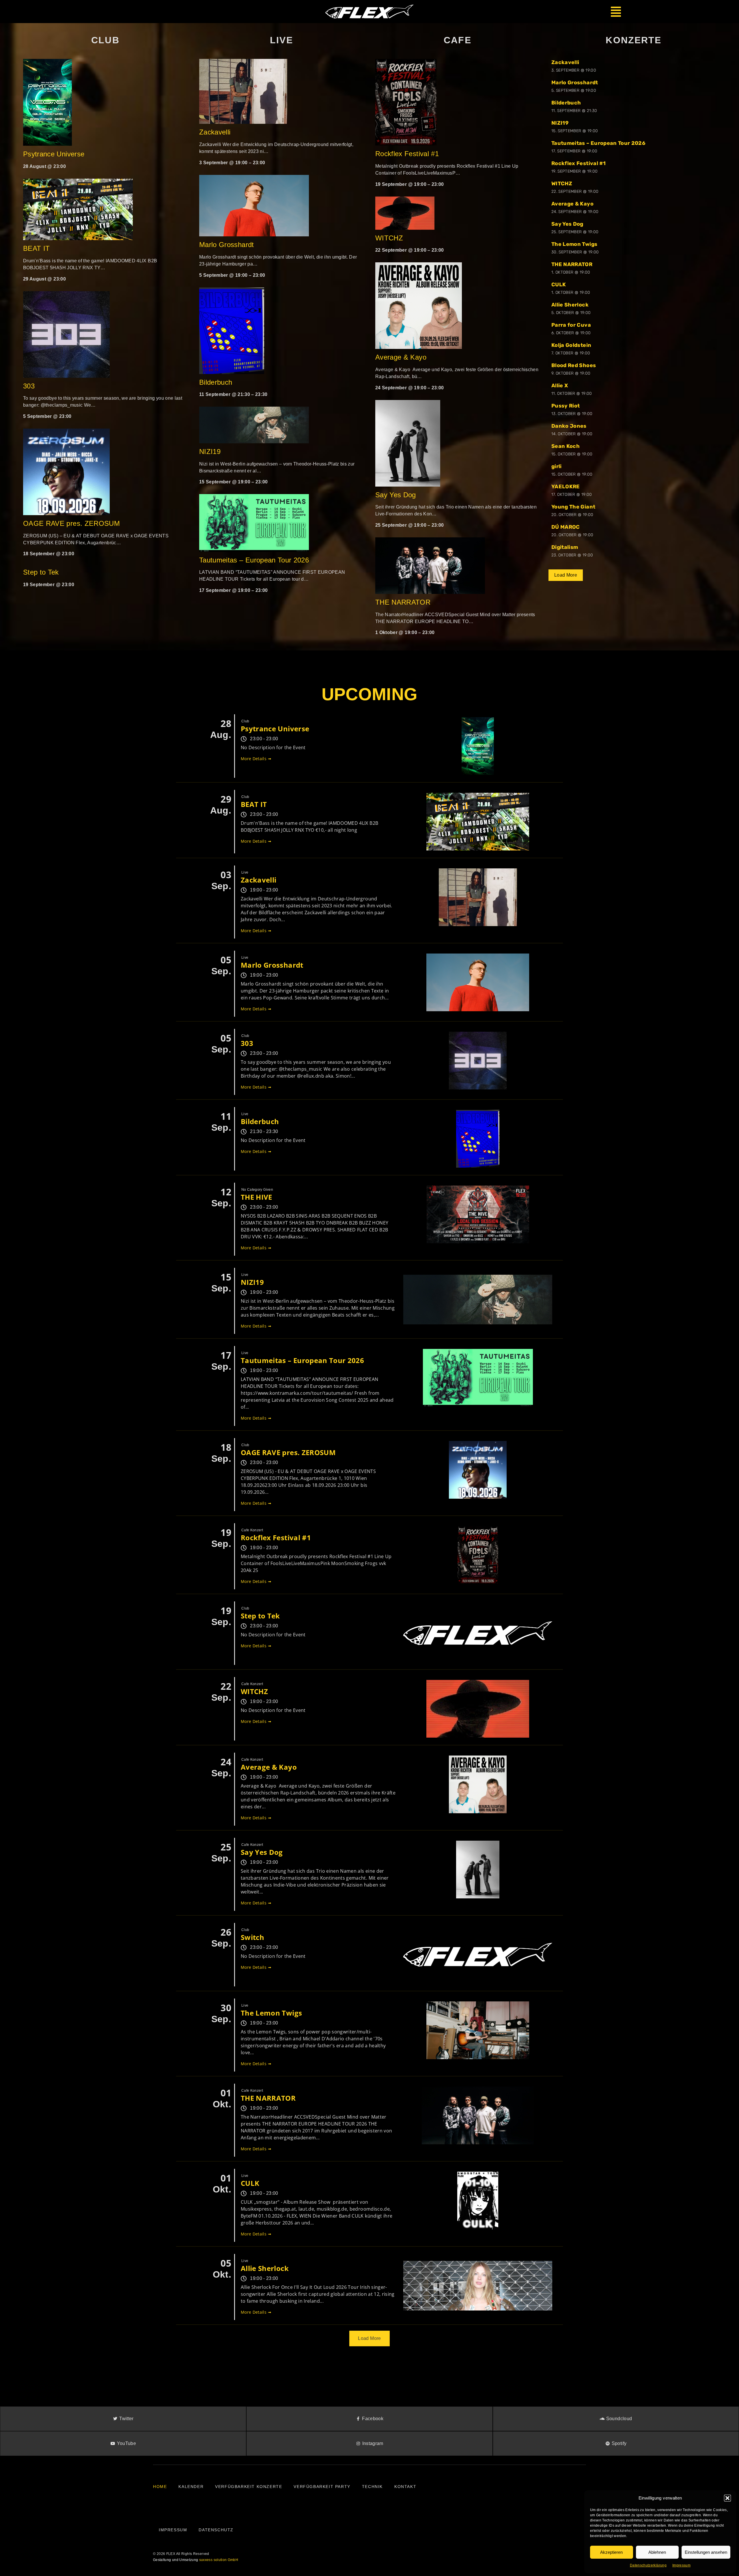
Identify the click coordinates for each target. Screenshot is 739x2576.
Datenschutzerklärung (648, 2565)
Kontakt (405, 2487)
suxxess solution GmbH (219, 2560)
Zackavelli (215, 132)
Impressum (681, 2565)
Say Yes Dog (396, 495)
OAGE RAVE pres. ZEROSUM (71, 523)
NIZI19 (210, 452)
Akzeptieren (611, 2552)
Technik (372, 2487)
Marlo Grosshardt (227, 245)
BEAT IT (36, 248)
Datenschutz (216, 2530)
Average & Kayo (402, 357)
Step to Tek (41, 572)
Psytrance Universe (54, 154)
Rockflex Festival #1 (407, 154)
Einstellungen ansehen (706, 2552)
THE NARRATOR (403, 602)
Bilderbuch (216, 382)
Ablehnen (657, 2552)
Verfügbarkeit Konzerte (249, 2487)
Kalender (191, 2487)
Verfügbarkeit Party (322, 2487)
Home (160, 2487)
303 (29, 386)
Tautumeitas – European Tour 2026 (254, 560)
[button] (727, 2498)
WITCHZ (389, 238)
